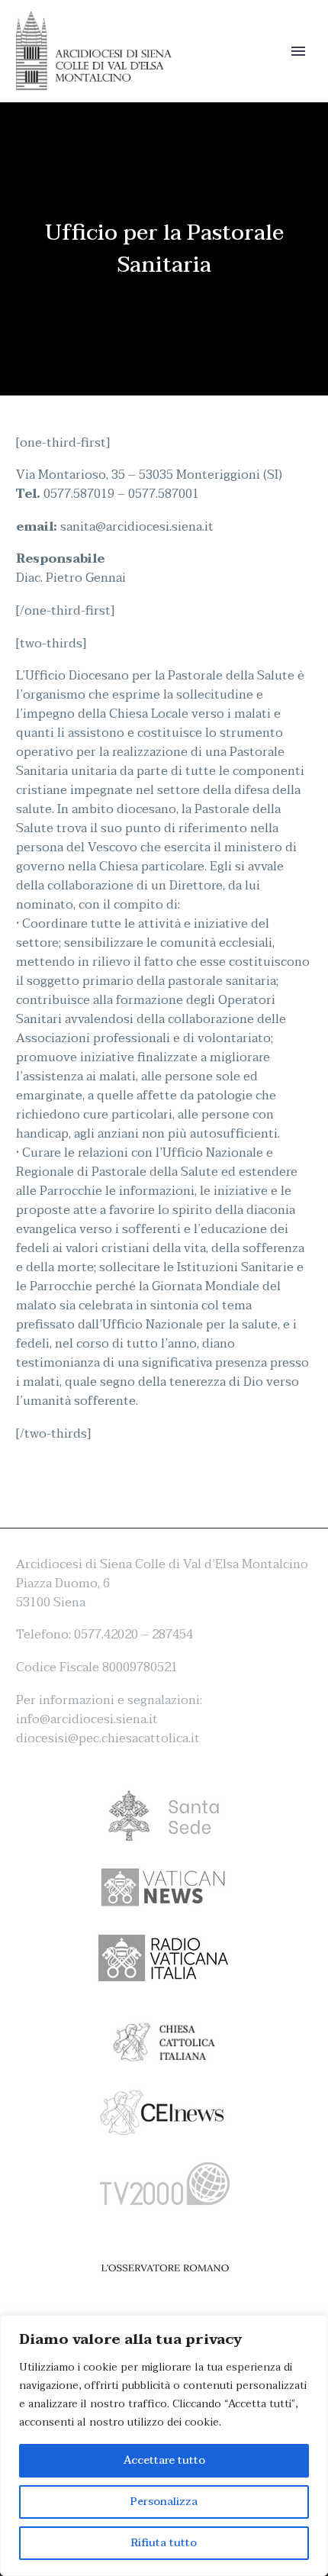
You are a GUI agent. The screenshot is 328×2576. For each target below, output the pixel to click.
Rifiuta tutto (164, 2543)
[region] (164, 2445)
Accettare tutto (164, 2460)
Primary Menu (298, 51)
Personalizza (164, 2502)
